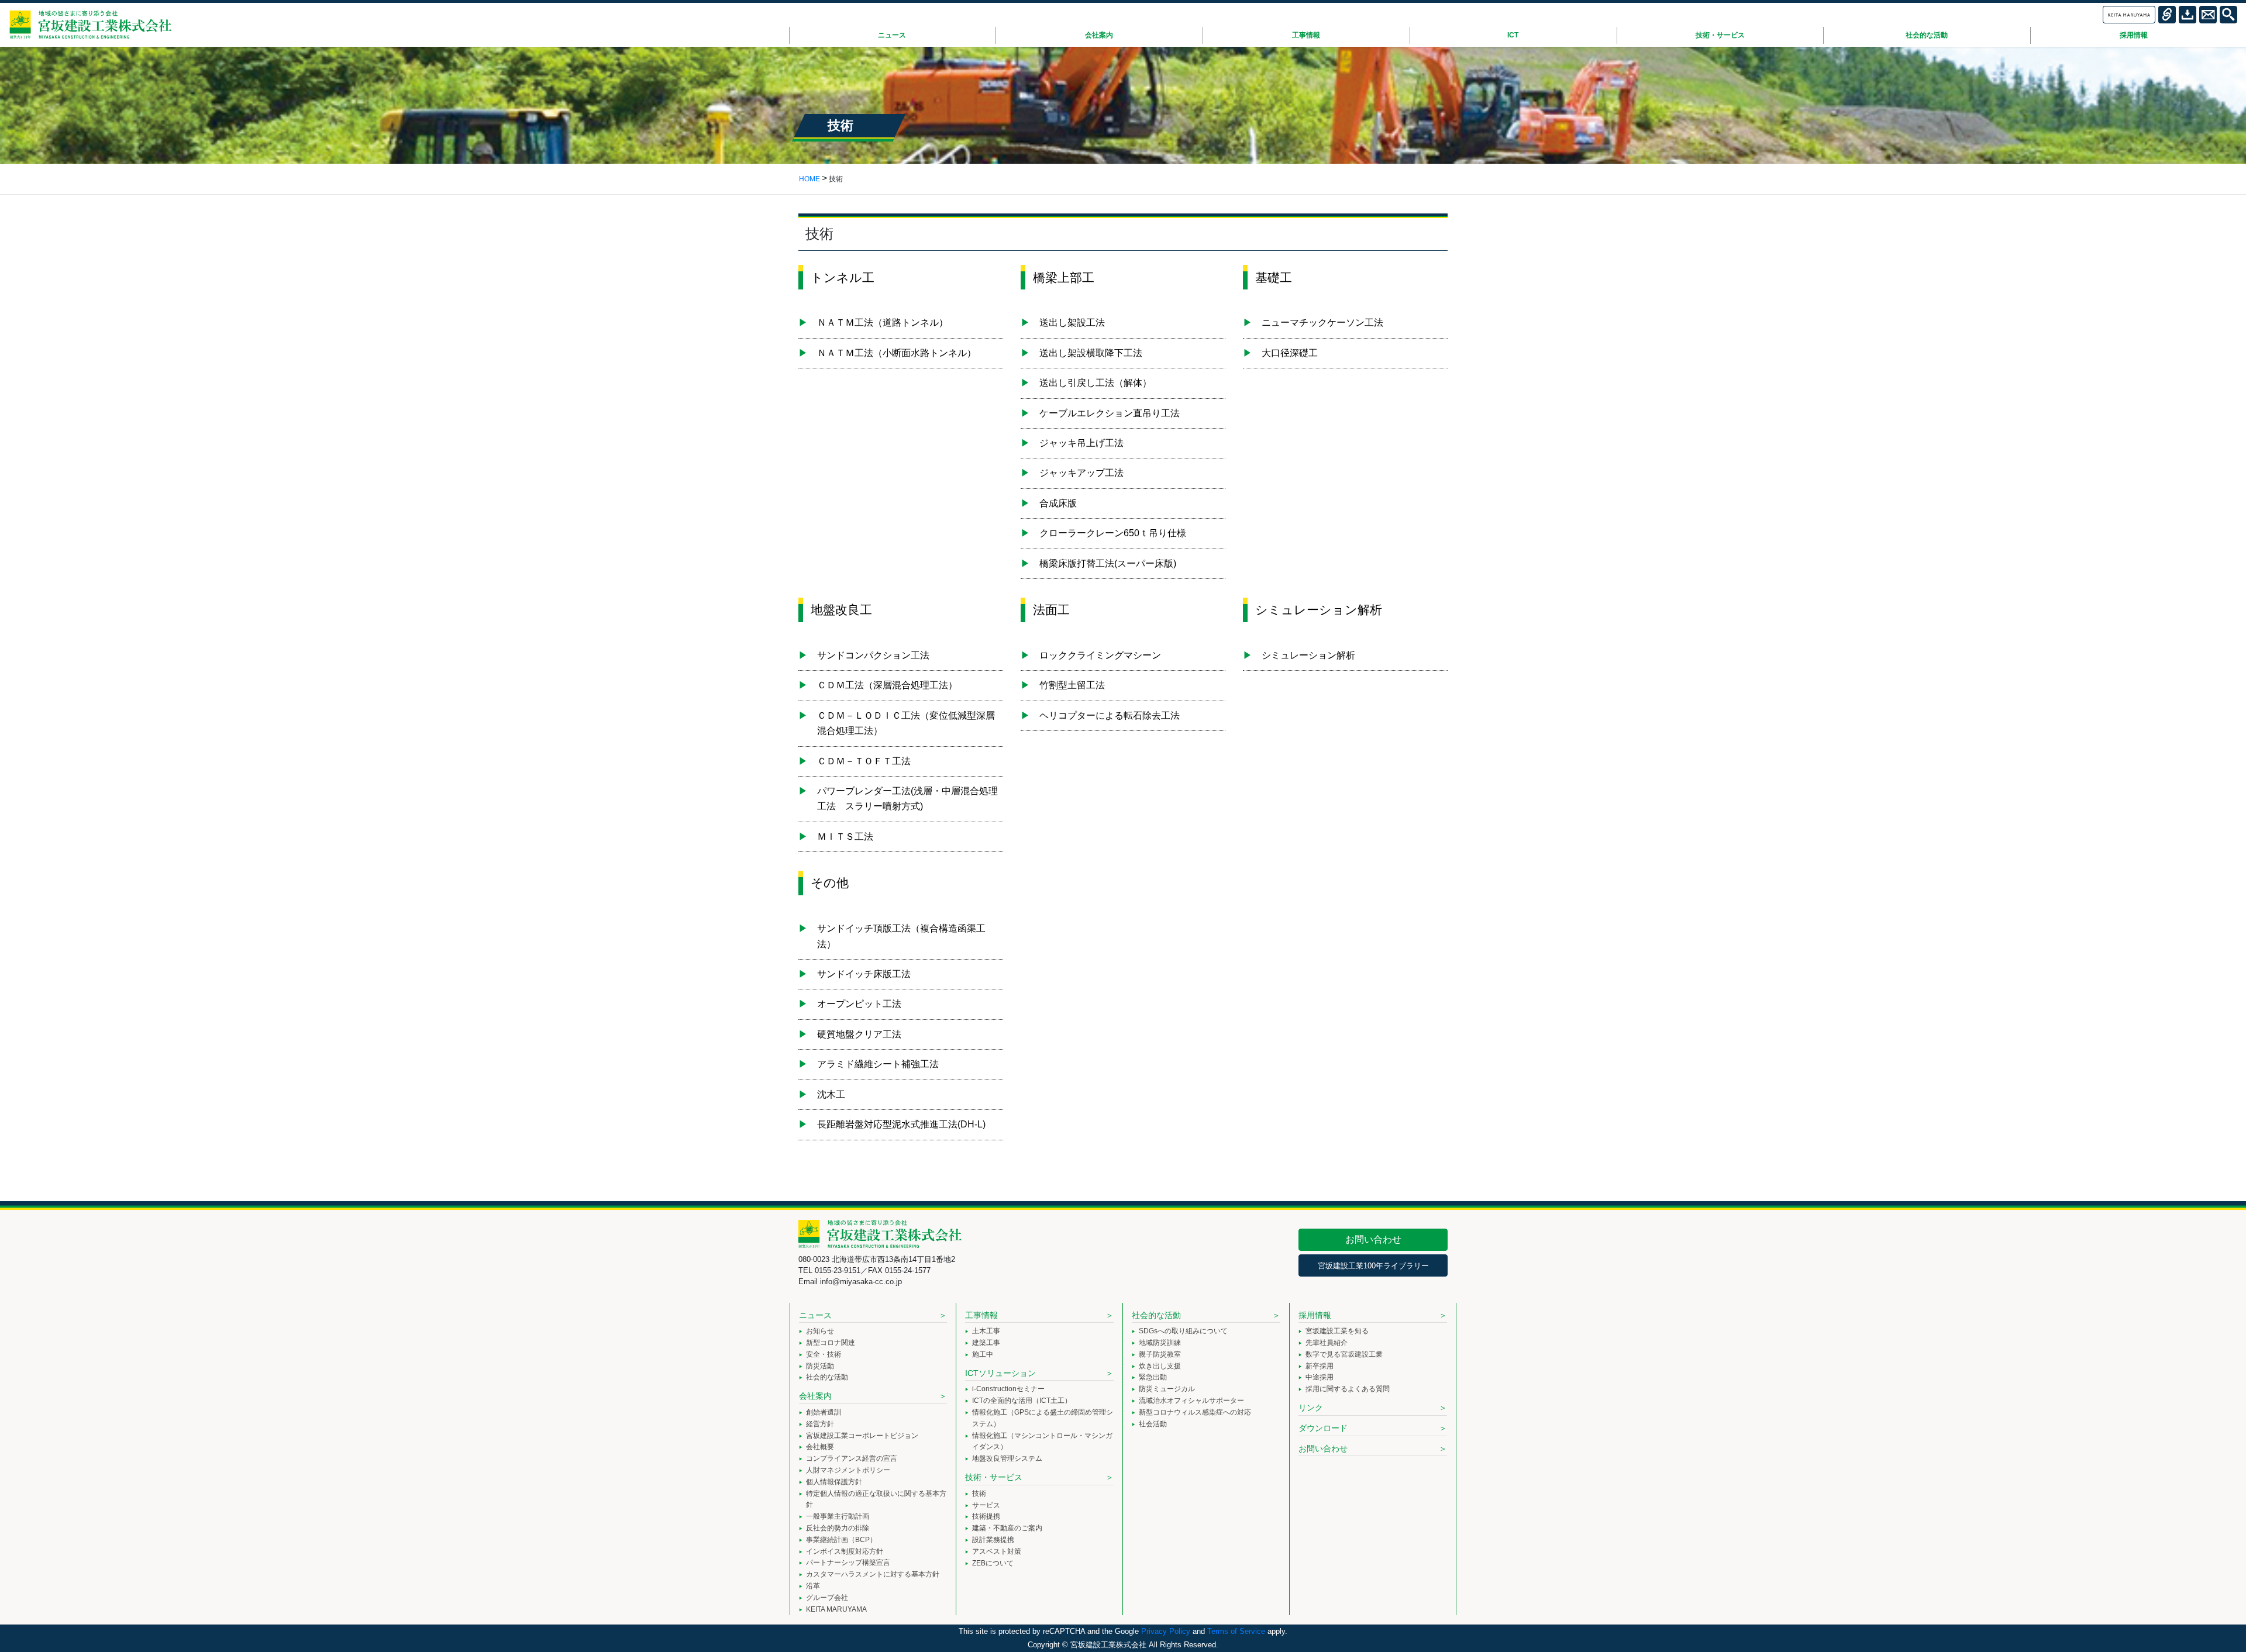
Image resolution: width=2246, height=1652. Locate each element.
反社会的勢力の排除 (838, 1528)
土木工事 (986, 1331)
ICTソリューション (1000, 1373)
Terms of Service (1236, 1631)
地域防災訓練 (1160, 1343)
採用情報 (1315, 1315)
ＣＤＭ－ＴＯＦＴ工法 (864, 761)
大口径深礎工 (1290, 353)
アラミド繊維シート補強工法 (878, 1064)
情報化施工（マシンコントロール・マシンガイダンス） (1042, 1441)
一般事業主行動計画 (838, 1516)
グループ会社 (827, 1598)
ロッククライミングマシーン (1100, 655)
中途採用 (1320, 1377)
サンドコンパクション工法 (873, 655)
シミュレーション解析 (1308, 655)
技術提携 (986, 1516)
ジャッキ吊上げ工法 (1081, 443)
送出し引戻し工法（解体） (1096, 383)
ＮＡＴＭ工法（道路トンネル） (883, 323)
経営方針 (820, 1424)
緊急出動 (1153, 1377)
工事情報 (981, 1315)
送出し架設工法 (1072, 323)
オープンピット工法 (859, 1004)
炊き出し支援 (1160, 1366)
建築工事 (986, 1343)
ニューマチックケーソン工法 (1322, 323)
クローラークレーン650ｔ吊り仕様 (1113, 533)
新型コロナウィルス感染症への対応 (1195, 1412)
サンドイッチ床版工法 (864, 974)
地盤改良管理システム (1007, 1458)
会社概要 (820, 1447)
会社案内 (815, 1396)
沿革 (813, 1586)
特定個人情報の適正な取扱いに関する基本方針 (876, 1499)
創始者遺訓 (824, 1412)
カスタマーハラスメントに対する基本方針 (873, 1574)
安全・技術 (824, 1354)
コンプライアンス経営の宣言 (852, 1458)
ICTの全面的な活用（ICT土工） (1022, 1401)
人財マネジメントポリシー (848, 1470)
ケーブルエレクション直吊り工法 (1110, 413)
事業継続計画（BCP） (841, 1540)
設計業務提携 (993, 1540)
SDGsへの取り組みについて (1183, 1331)
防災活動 (820, 1366)
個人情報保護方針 (834, 1482)
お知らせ (820, 1331)
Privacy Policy (1166, 1631)
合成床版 (1058, 503)
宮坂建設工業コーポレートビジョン (862, 1436)
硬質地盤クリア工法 (859, 1034)
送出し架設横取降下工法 (1091, 353)
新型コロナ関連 (831, 1343)
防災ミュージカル (1167, 1389)
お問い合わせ (1373, 1239)
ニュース (815, 1315)
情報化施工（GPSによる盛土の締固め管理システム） (1043, 1418)
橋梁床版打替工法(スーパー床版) (1108, 563)
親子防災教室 (1160, 1354)
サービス (986, 1505)
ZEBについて (993, 1563)
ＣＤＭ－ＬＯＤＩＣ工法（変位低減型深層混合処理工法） (906, 723)
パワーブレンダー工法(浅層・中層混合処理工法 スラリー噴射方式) (907, 799)
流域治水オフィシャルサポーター (1191, 1401)
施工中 (983, 1354)
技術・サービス (994, 1477)
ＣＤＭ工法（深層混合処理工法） (887, 685)
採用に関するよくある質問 (1348, 1389)
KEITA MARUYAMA (836, 1609)
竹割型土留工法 (1072, 685)
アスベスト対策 (997, 1551)
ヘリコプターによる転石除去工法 (1110, 715)
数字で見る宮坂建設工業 (1344, 1354)
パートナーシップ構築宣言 (848, 1563)
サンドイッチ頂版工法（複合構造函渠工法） (901, 936)
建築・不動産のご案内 (1007, 1528)
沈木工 (831, 1094)
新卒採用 (1320, 1366)
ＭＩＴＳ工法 (845, 837)
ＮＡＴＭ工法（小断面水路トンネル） (897, 353)
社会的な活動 (827, 1377)
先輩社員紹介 (1327, 1343)
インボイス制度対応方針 (845, 1551)
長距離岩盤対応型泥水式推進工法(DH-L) (901, 1124)
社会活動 (1153, 1424)
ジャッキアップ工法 (1081, 473)
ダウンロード (1323, 1428)
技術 (979, 1494)
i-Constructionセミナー (1008, 1389)
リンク (1311, 1408)
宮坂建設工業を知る (1337, 1331)
